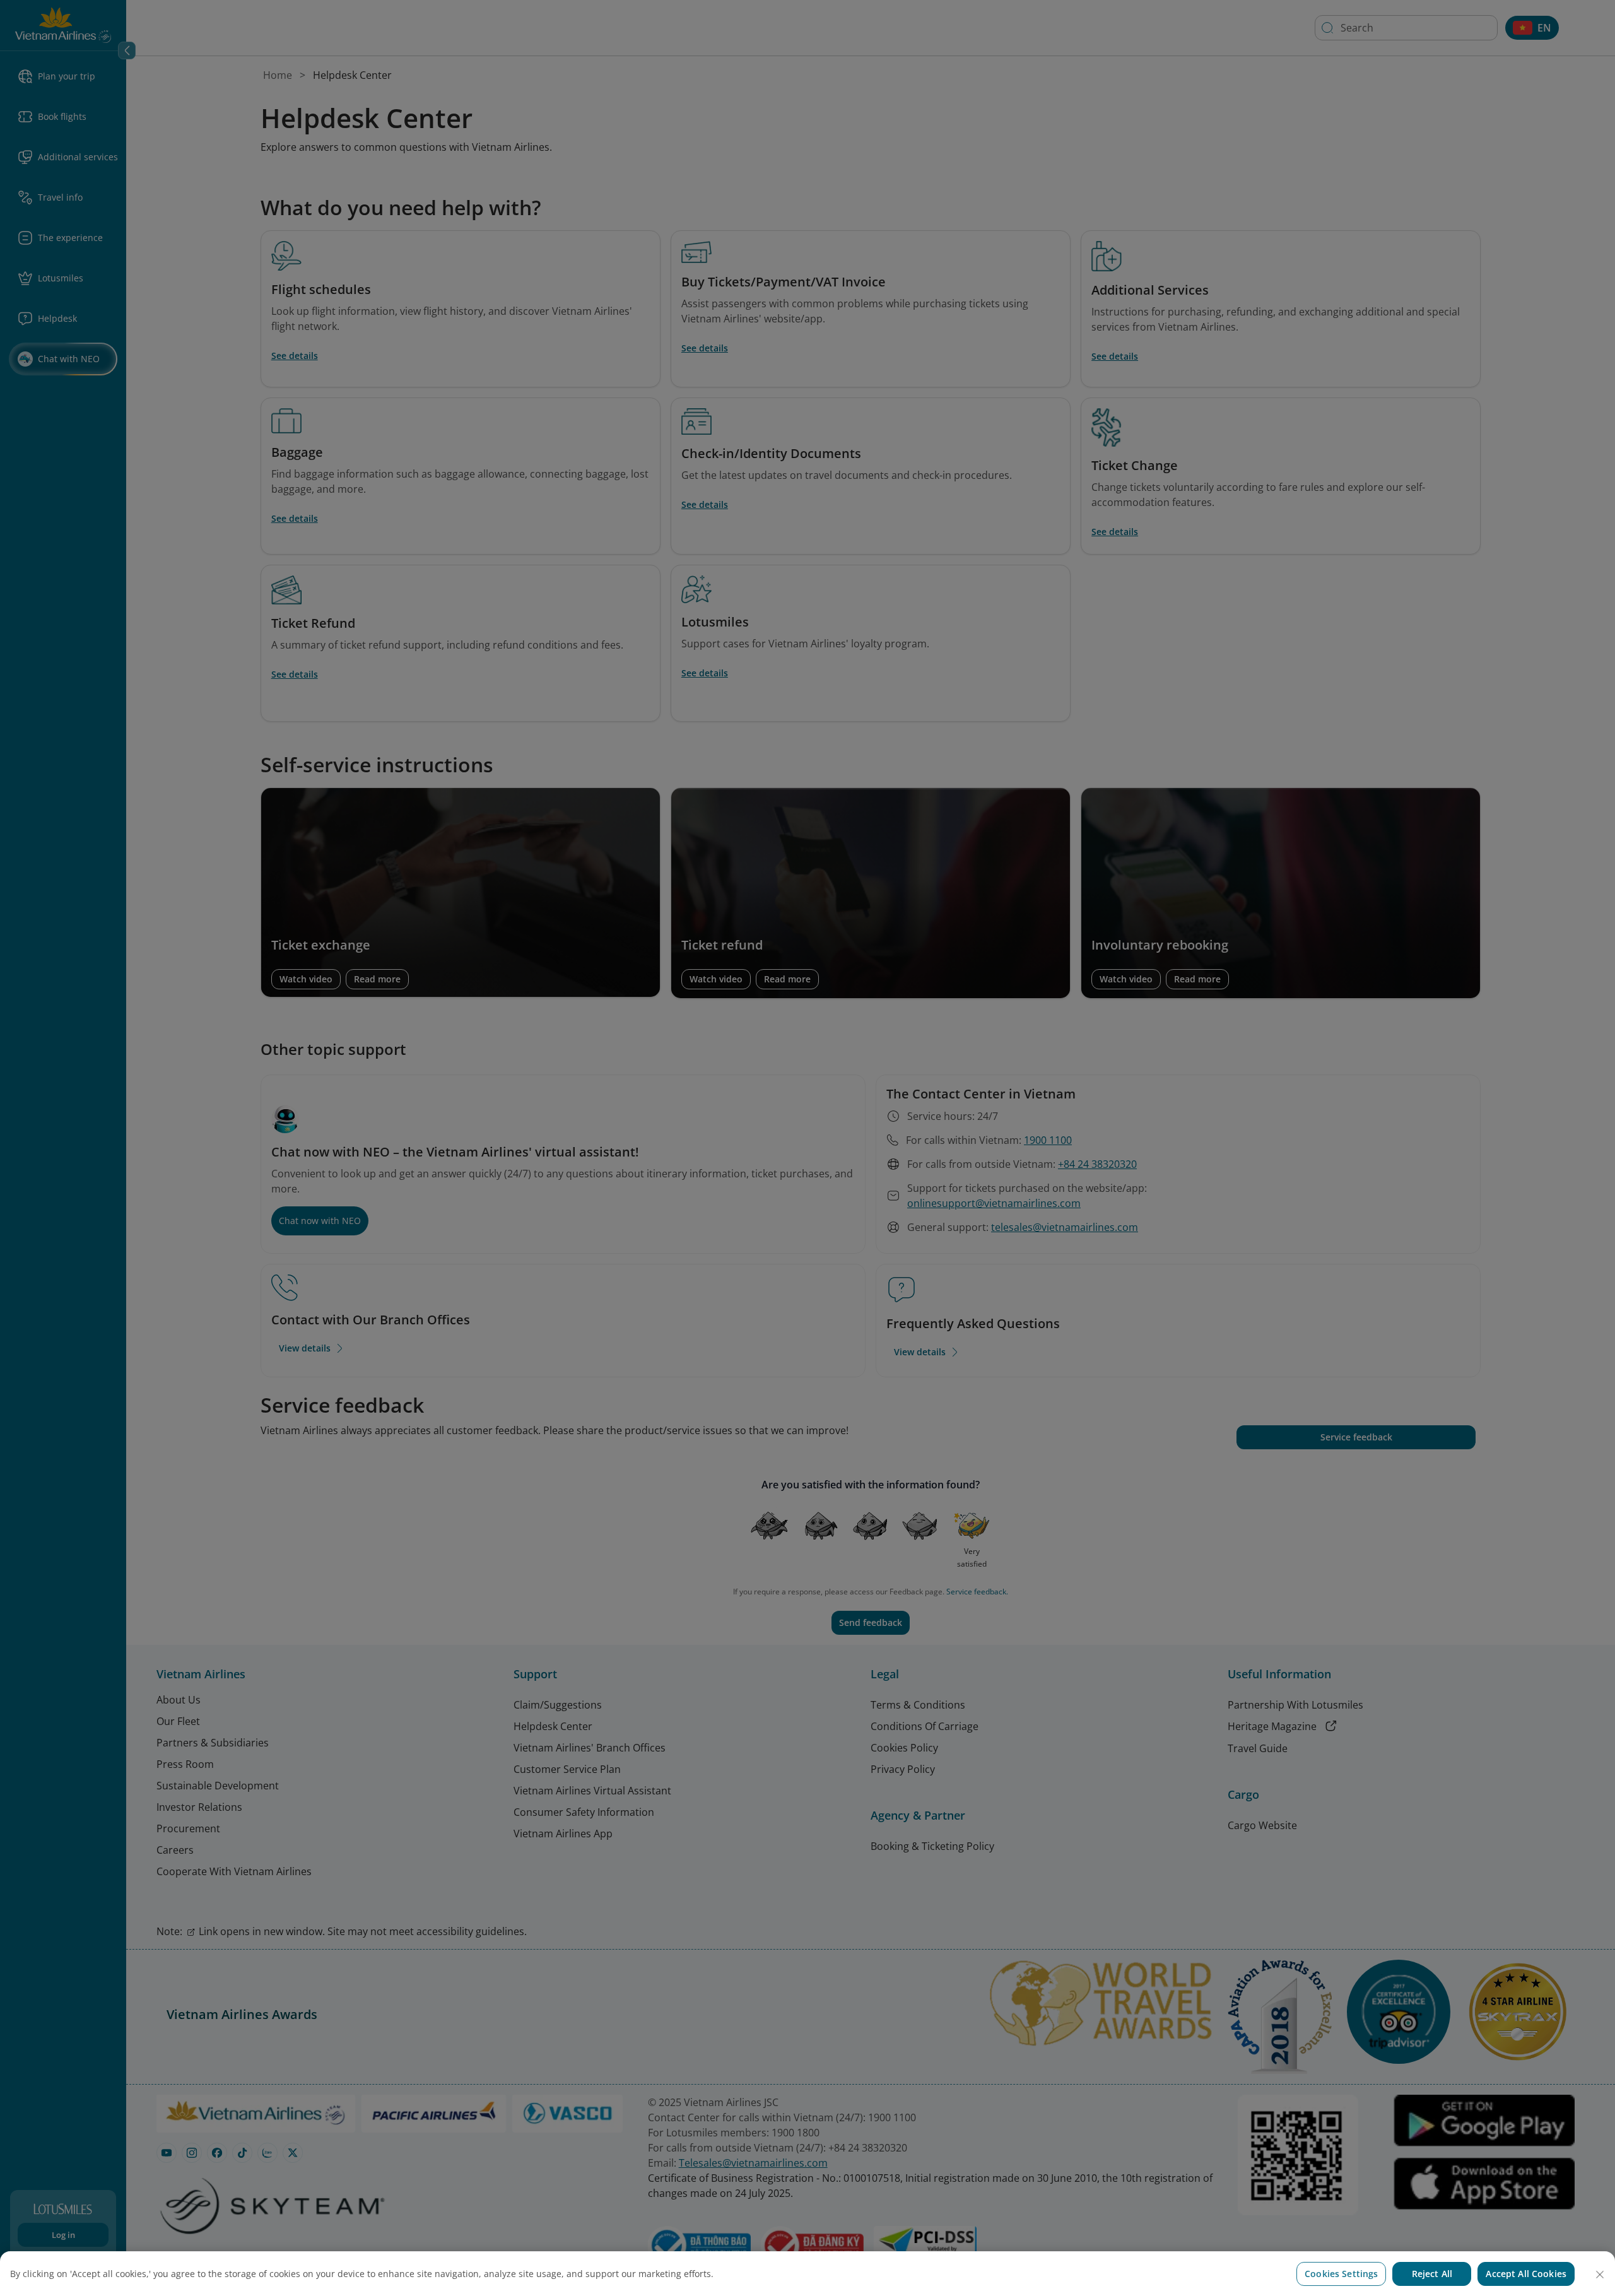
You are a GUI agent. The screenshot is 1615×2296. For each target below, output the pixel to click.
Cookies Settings (1341, 2274)
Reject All (1432, 2274)
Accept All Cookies (1526, 2274)
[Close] (1600, 2275)
